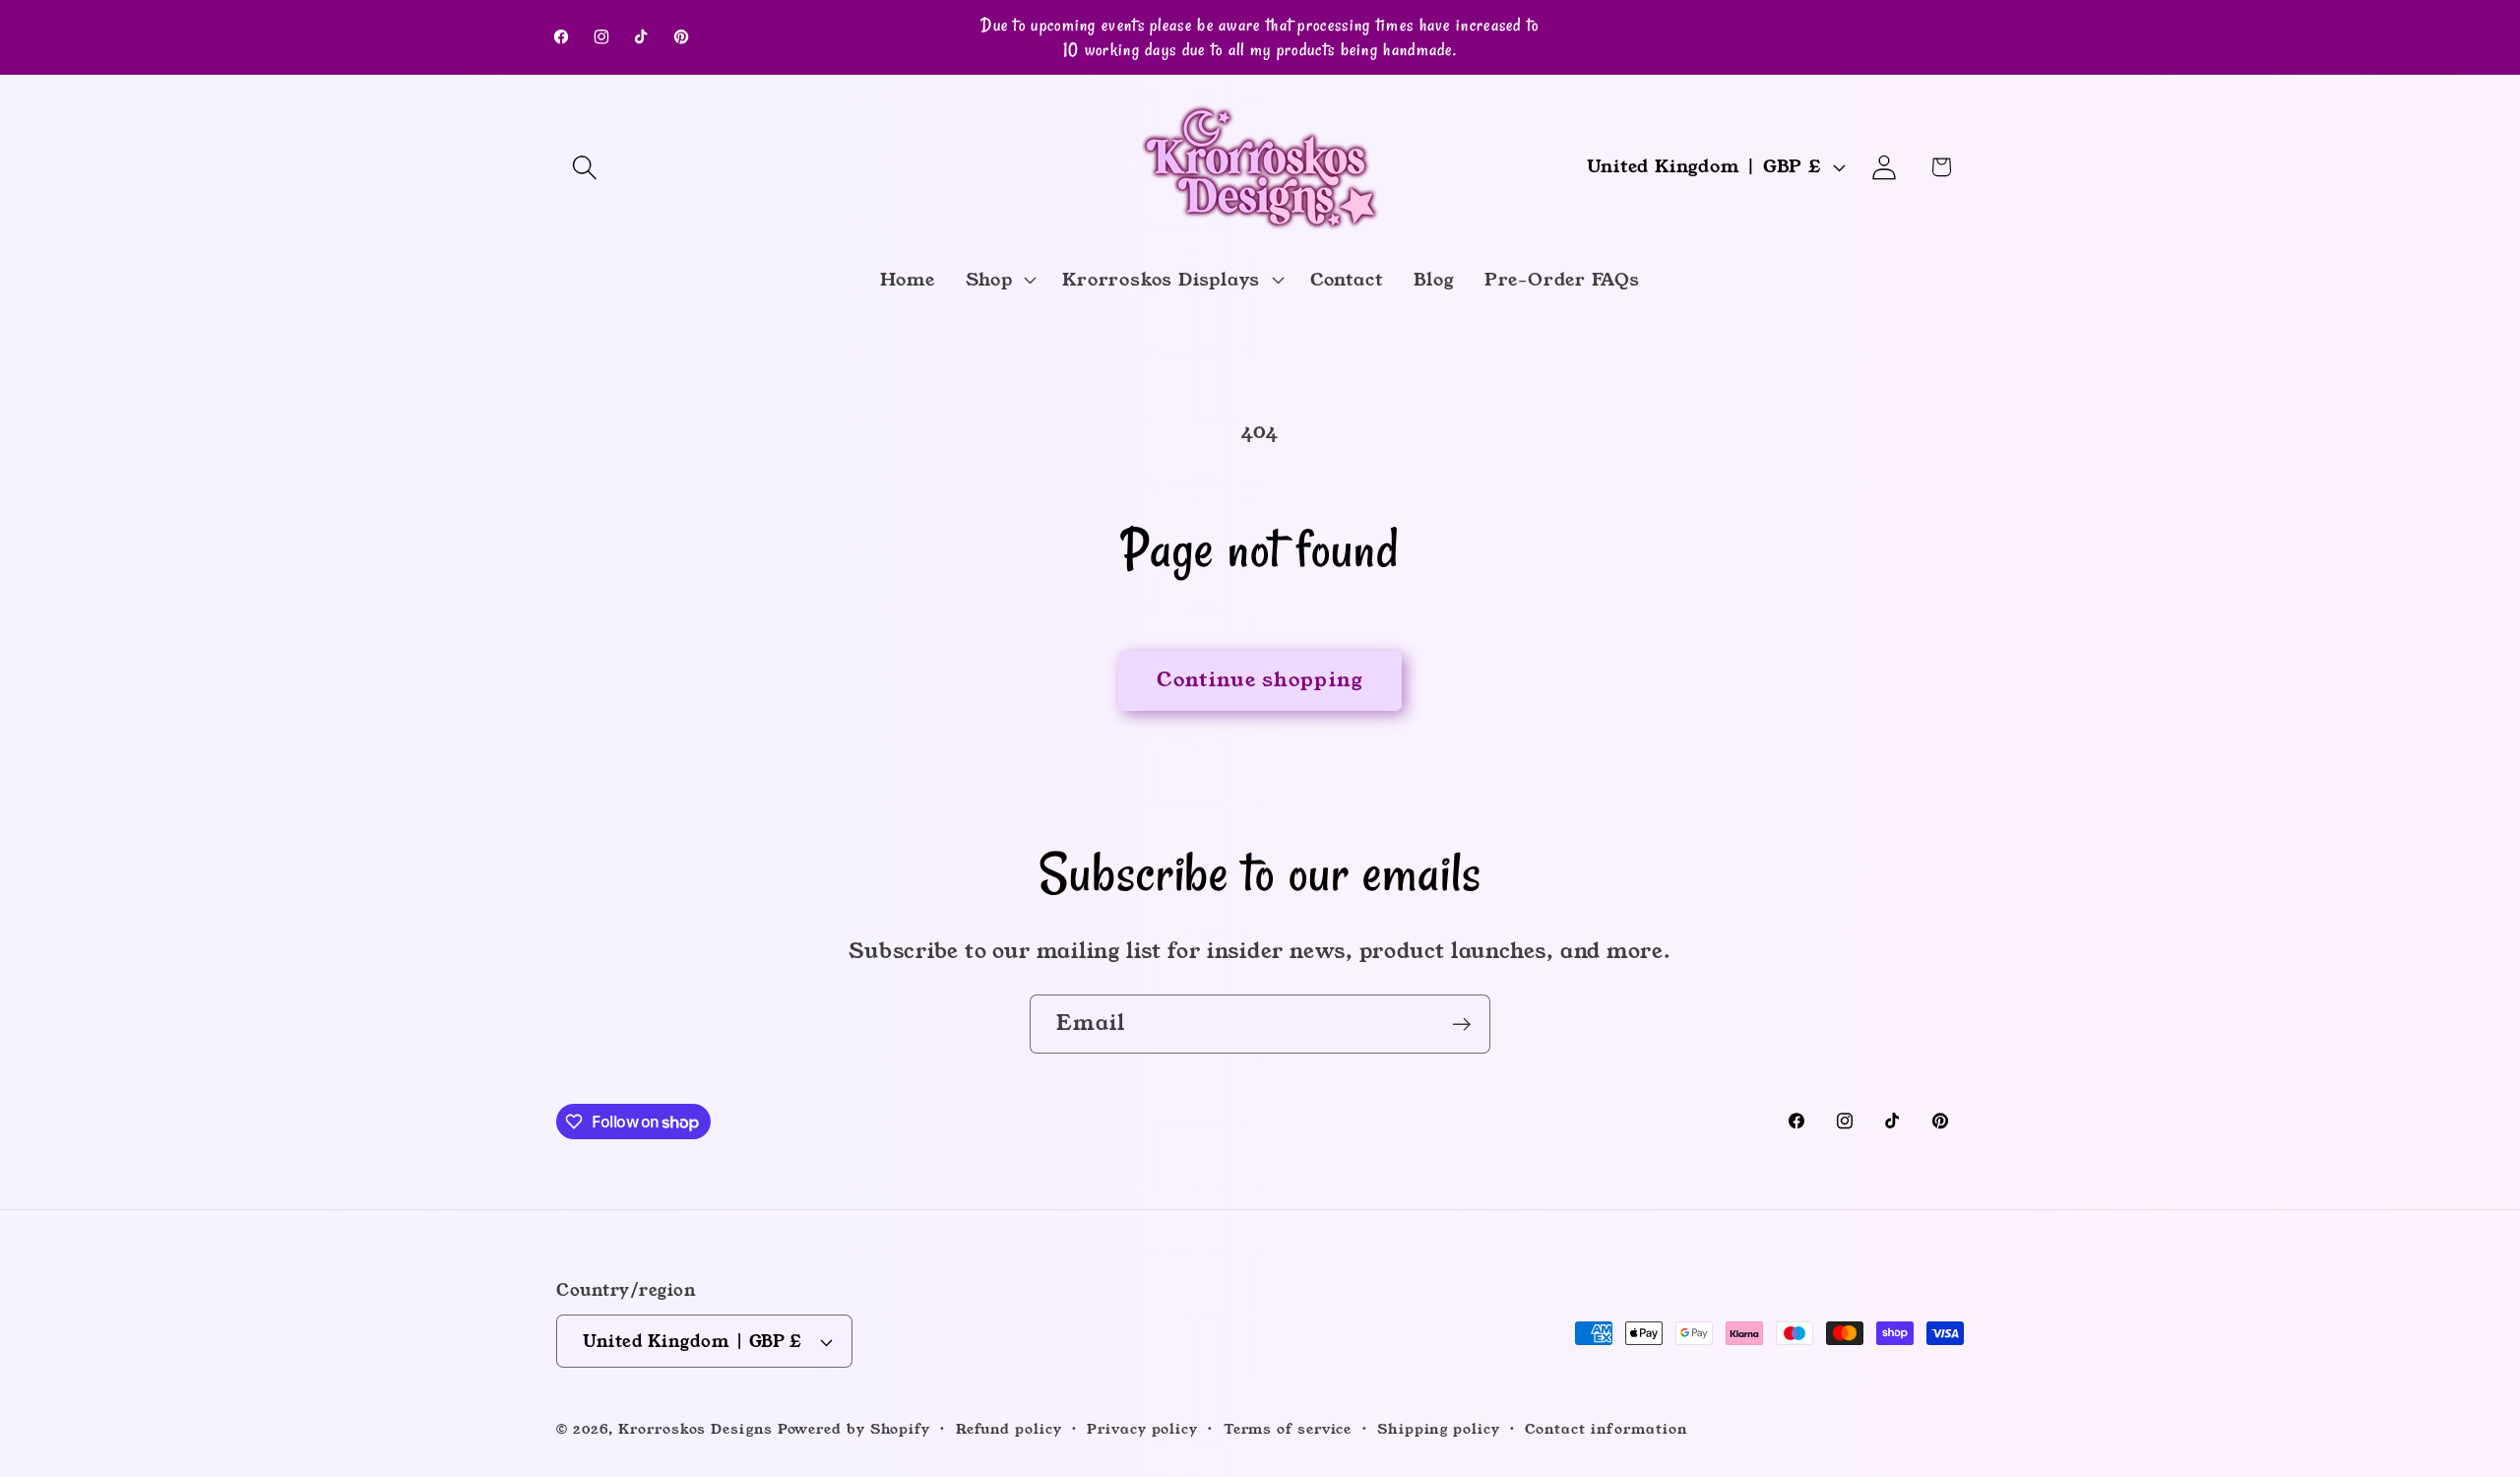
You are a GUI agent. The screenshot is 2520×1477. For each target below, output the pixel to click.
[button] (584, 167)
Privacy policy (1142, 1429)
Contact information (1606, 1429)
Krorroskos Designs (695, 1429)
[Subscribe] (1461, 1025)
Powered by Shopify (854, 1429)
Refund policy (1009, 1429)
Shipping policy (1439, 1429)
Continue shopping (1260, 680)
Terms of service (1288, 1429)
